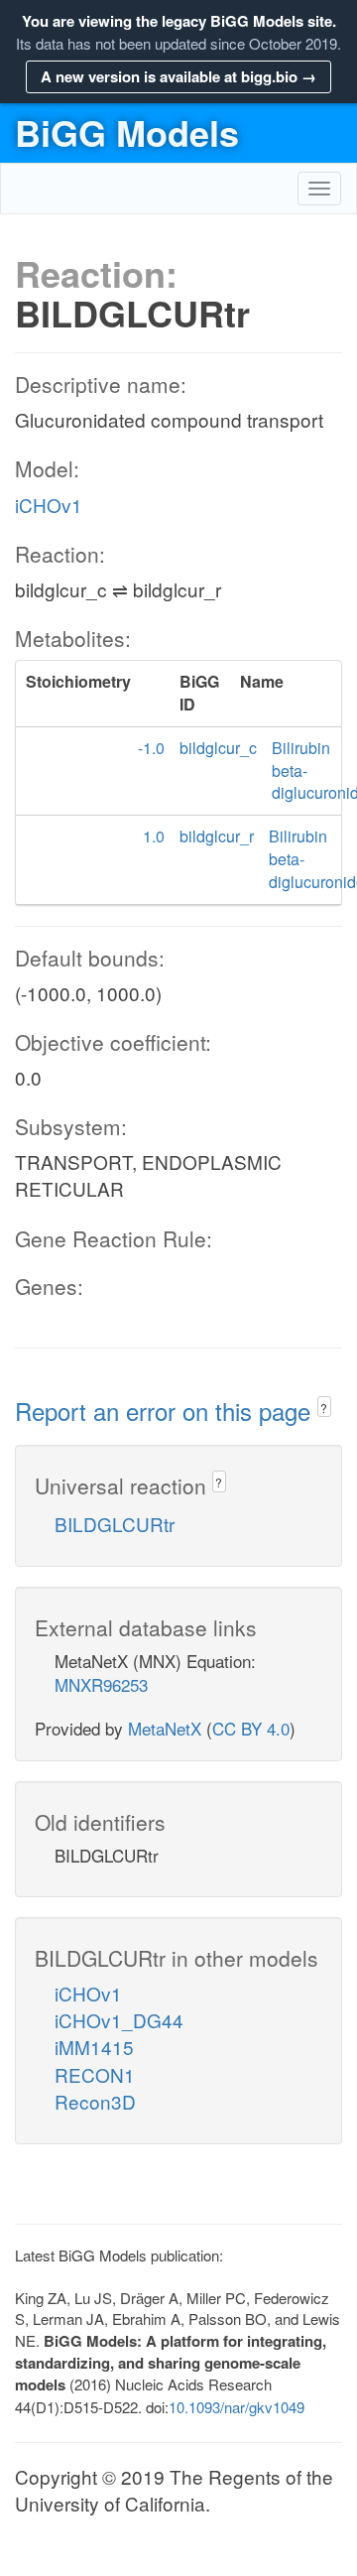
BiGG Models (127, 132)
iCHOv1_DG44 (119, 2020)
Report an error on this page (166, 1411)
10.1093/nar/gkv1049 (237, 2407)
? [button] (324, 1408)
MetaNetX (165, 1728)
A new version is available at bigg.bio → (178, 76)
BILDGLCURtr (115, 1524)
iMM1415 (94, 2047)
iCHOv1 (49, 505)
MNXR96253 (101, 1684)
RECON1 (95, 2074)
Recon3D (95, 2101)
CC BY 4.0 (251, 1728)
